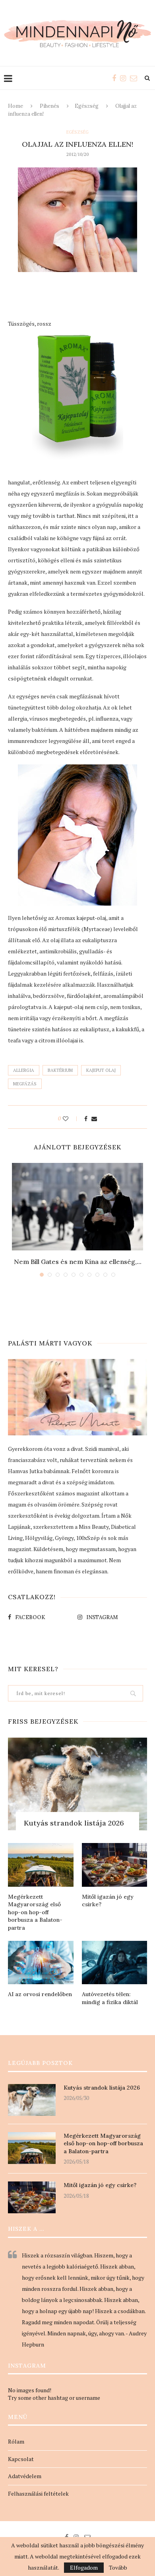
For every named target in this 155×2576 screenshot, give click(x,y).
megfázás (25, 1084)
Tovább (118, 2568)
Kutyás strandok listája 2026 (74, 1823)
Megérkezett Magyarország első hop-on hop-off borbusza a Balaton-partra (35, 1912)
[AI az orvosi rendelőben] (41, 1963)
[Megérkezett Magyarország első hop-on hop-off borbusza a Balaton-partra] (41, 1865)
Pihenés (49, 106)
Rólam (16, 2441)
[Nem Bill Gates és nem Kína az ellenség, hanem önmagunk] (77, 1207)
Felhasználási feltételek (38, 2493)
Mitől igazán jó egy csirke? (108, 1901)
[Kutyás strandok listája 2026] (77, 1784)
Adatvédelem (25, 2476)
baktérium (60, 1070)
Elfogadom (84, 2567)
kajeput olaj (101, 1070)
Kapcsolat (21, 2459)
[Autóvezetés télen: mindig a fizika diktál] (115, 1963)
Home (15, 106)
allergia (24, 1070)
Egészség (87, 106)
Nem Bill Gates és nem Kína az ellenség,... (78, 1262)
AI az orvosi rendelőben (40, 1994)
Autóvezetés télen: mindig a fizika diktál (110, 1998)
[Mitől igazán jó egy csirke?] (115, 1865)
